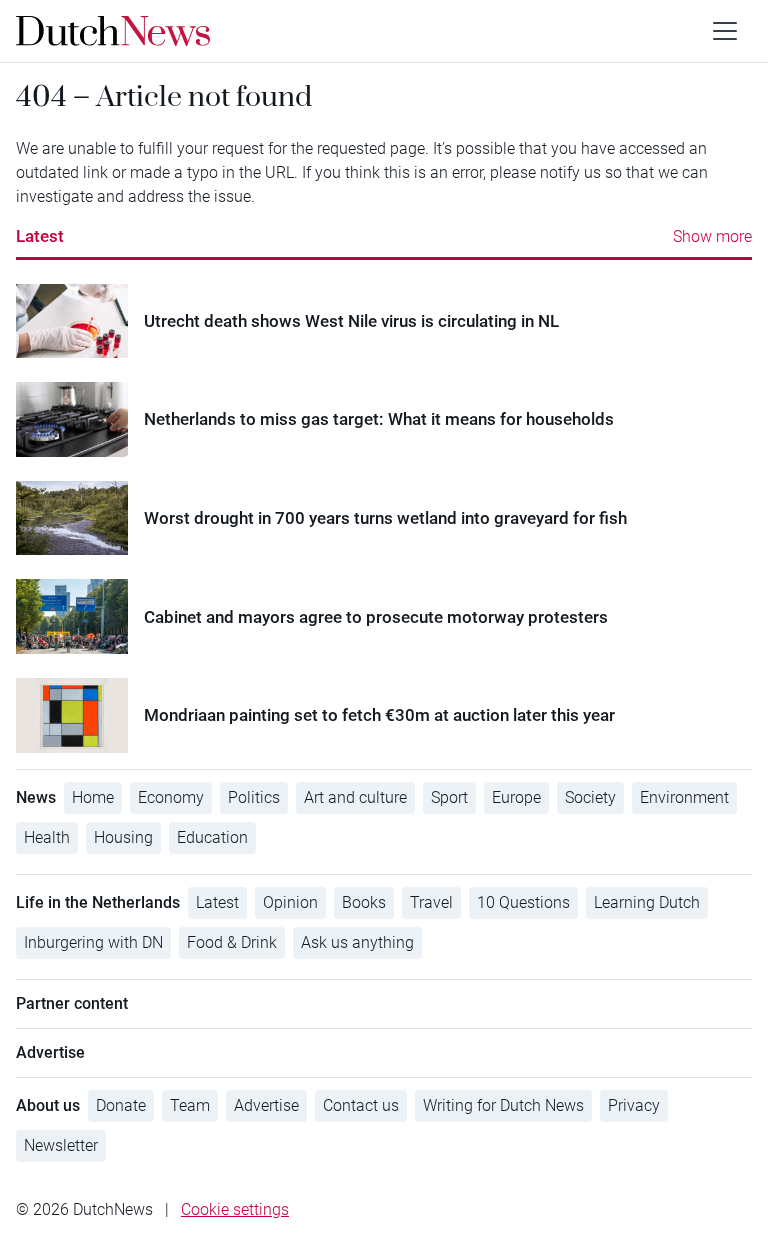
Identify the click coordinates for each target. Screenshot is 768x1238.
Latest (40, 236)
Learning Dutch (647, 902)
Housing (123, 837)
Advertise (266, 1105)
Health (47, 837)
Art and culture (355, 797)
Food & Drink (232, 942)
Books (364, 902)
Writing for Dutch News (503, 1105)
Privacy (634, 1105)
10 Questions (523, 902)
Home (93, 797)
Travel (431, 902)
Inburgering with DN (93, 942)
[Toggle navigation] (725, 31)
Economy (171, 797)
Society (590, 797)
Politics (254, 797)
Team (190, 1105)
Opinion (290, 902)
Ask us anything (357, 942)
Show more (712, 236)
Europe (516, 797)
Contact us (361, 1105)
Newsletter (61, 1145)
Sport (449, 797)
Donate (121, 1105)
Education (212, 837)
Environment (684, 797)
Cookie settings (235, 1209)
